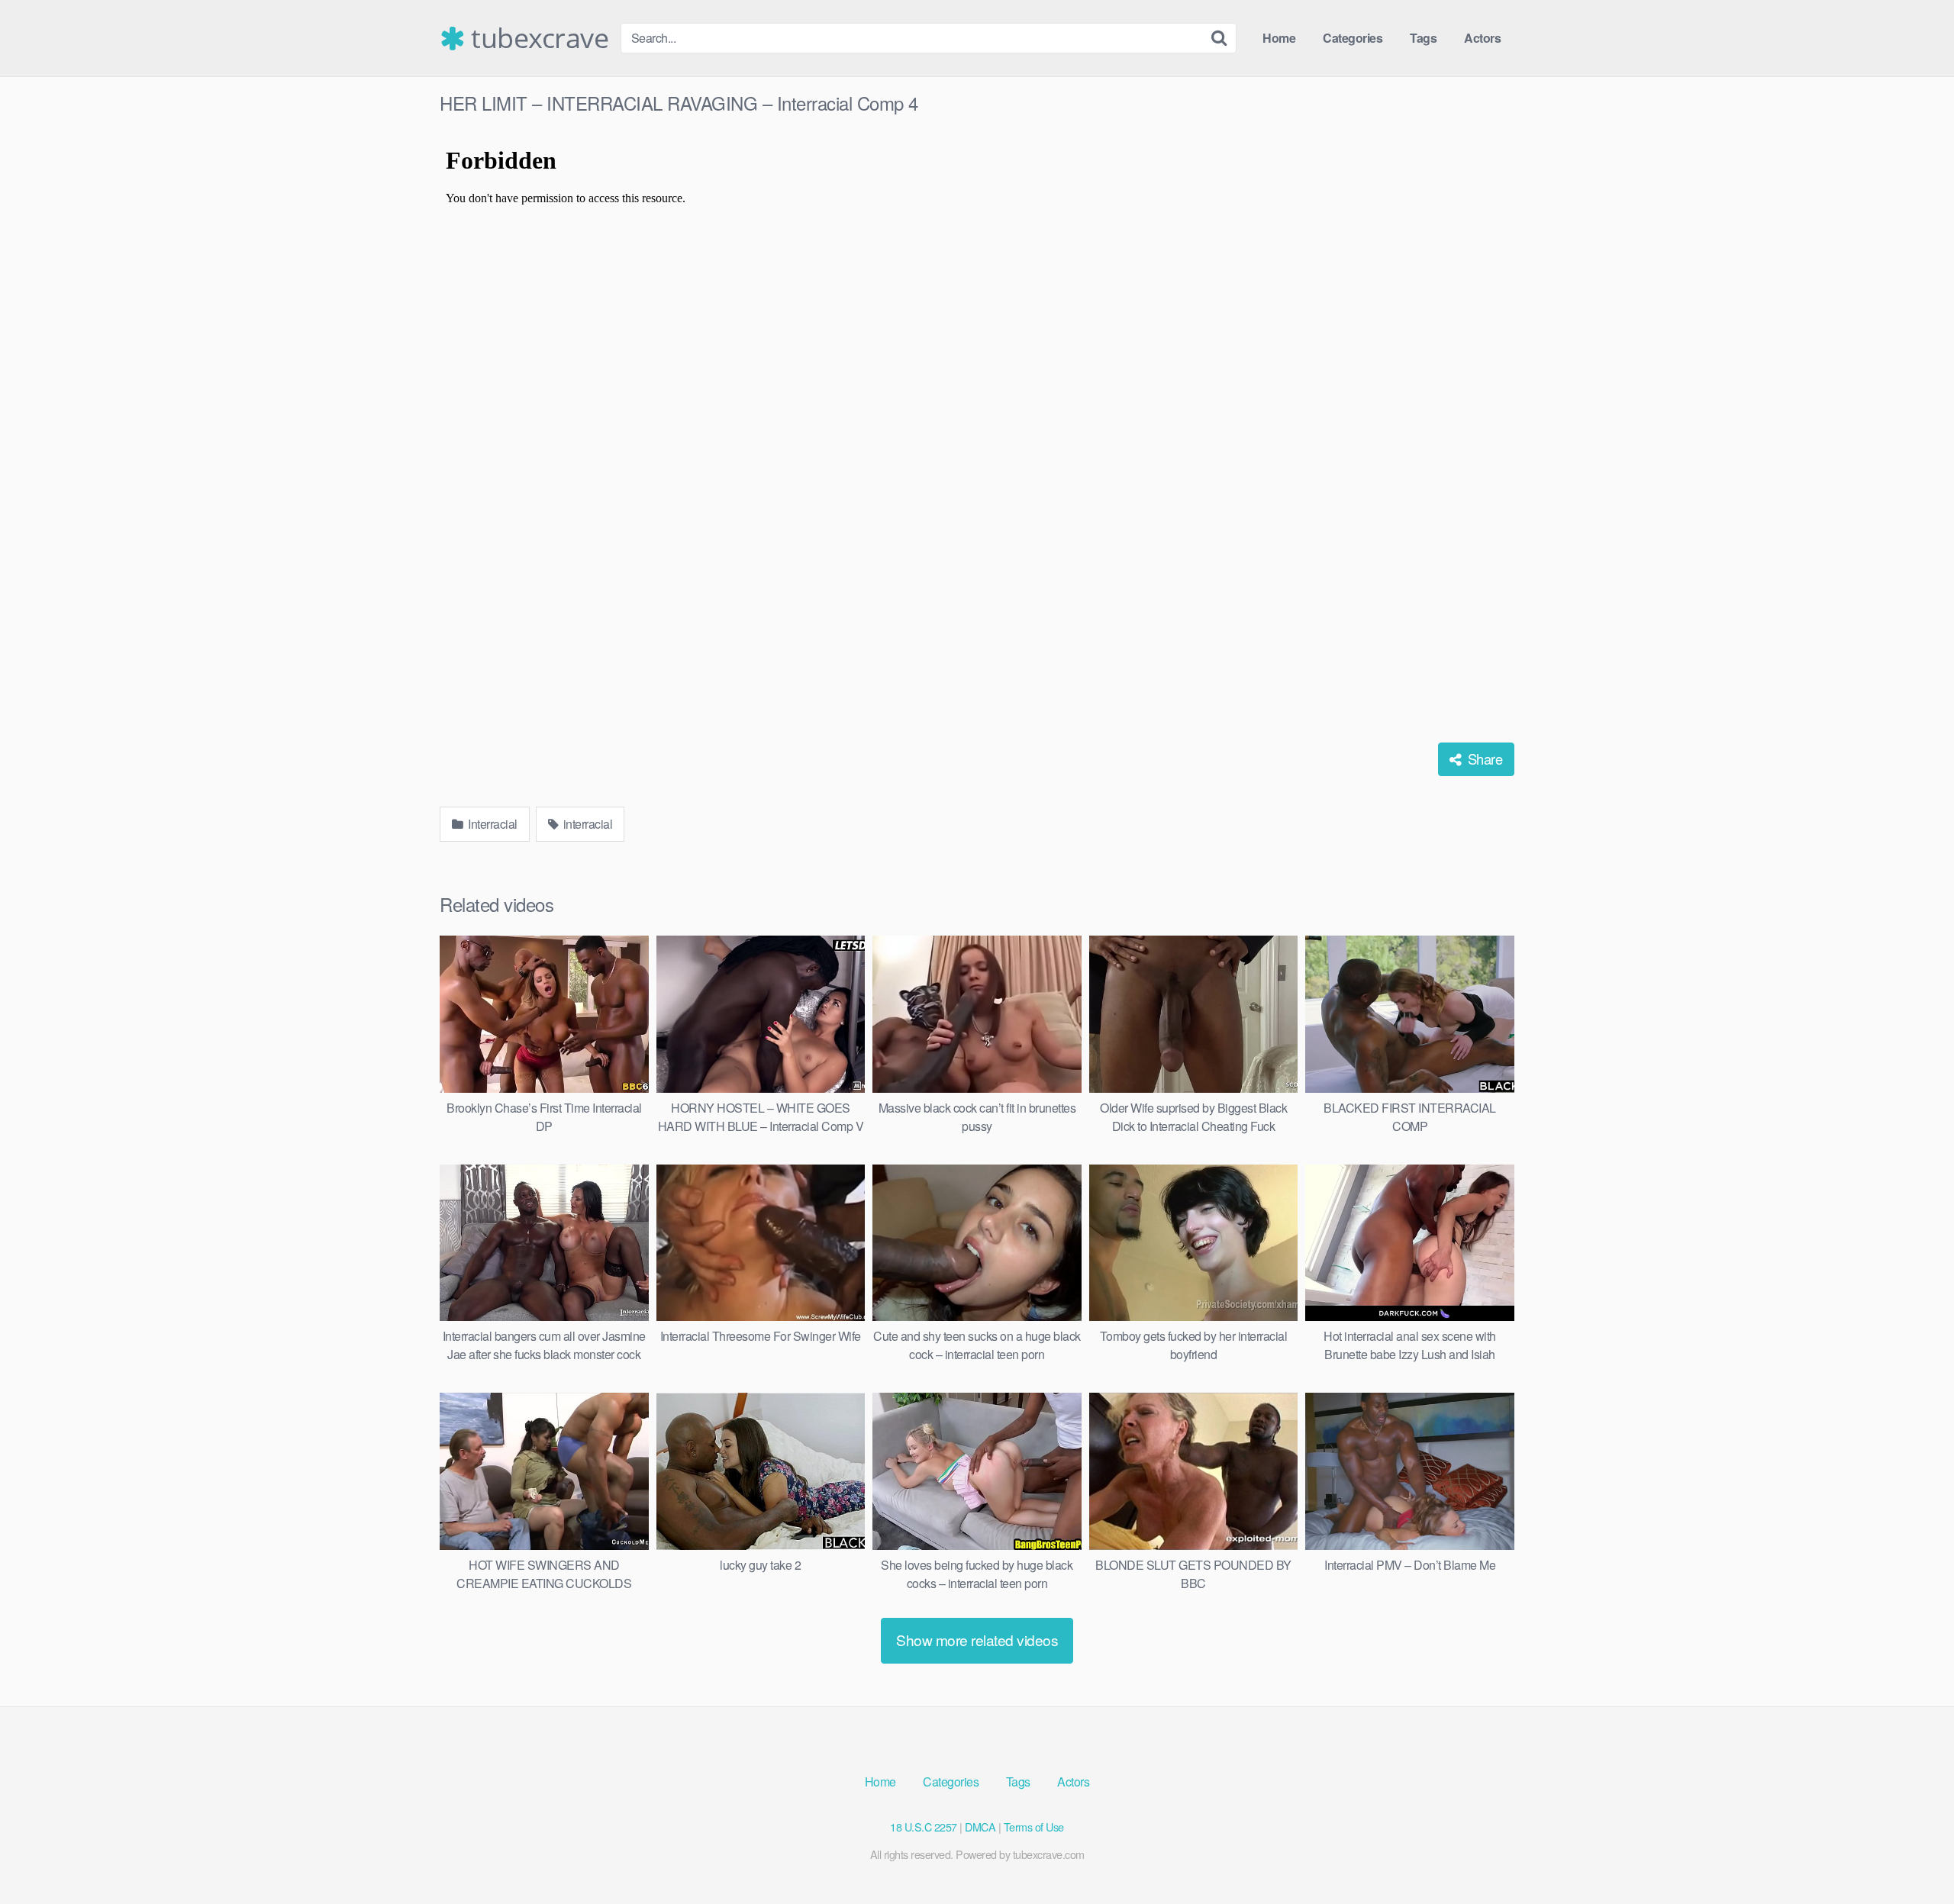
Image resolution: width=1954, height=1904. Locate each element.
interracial (586, 824)
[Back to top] (1912, 1855)
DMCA (980, 1827)
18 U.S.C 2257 (924, 1827)
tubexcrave (537, 38)
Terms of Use (1034, 1827)
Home (1279, 38)
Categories (1353, 38)
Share (1483, 759)
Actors (1482, 38)
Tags (1423, 38)
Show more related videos (977, 1640)
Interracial (492, 824)
